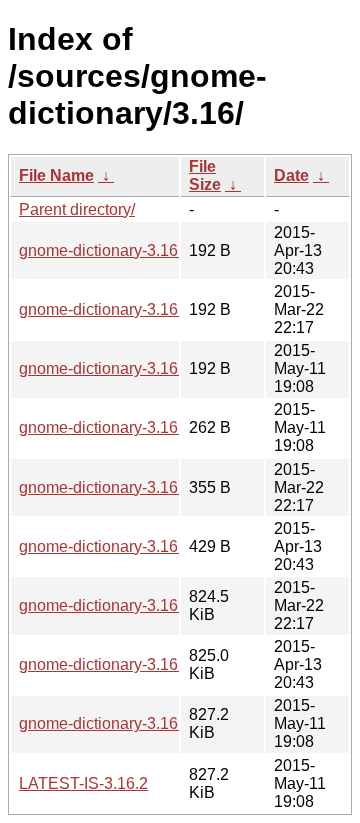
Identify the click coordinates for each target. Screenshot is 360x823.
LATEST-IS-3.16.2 (83, 783)
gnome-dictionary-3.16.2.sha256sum (148, 368)
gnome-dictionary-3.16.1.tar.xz (125, 664)
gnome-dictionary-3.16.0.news (126, 487)
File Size (205, 175)
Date (291, 175)
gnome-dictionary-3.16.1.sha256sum (148, 250)
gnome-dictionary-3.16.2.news (126, 427)
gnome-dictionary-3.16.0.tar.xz (125, 605)
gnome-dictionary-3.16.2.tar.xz (125, 723)
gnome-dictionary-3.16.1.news (126, 546)
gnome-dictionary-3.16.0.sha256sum (148, 309)
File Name (56, 175)
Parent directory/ (77, 209)
